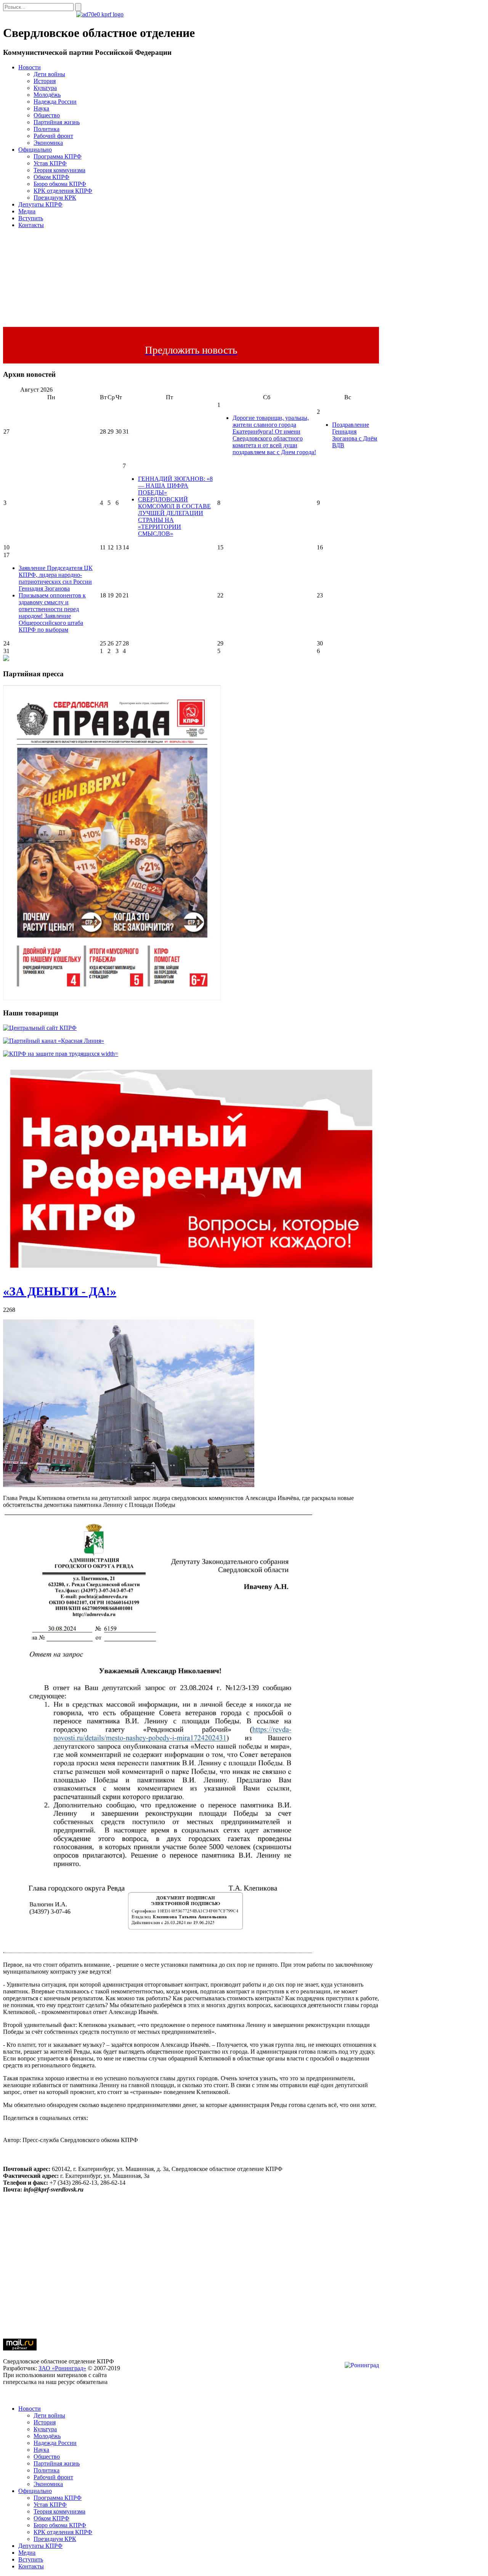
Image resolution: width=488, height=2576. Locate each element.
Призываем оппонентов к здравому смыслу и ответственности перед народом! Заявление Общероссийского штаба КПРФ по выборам (52, 612)
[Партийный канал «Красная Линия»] (54, 1041)
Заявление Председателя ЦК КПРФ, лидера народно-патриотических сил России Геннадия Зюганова (56, 578)
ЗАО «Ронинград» (62, 2368)
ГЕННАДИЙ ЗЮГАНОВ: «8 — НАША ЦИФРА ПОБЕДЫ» (175, 486)
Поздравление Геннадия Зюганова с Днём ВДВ (355, 435)
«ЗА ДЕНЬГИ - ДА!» (60, 1291)
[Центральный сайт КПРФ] (40, 1028)
